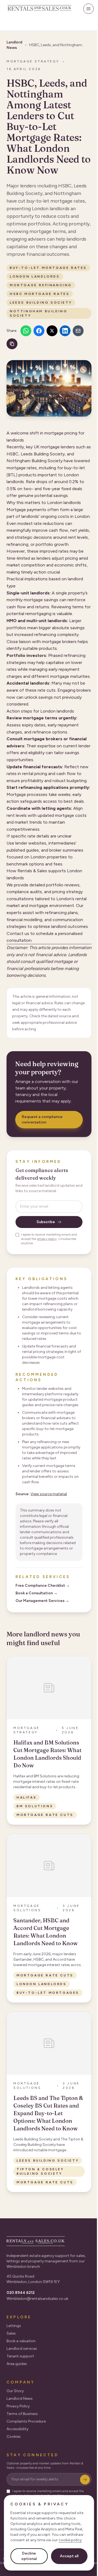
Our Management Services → (42, 1601)
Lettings (14, 2326)
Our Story (15, 2391)
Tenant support (20, 2356)
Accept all (69, 2556)
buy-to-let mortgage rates (48, 268)
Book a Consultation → (36, 1593)
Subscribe (46, 1222)
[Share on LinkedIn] (65, 331)
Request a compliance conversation (42, 1119)
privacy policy (47, 1239)
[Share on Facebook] (39, 331)
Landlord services (22, 2349)
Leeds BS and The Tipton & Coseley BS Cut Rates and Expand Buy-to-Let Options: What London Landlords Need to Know (48, 2113)
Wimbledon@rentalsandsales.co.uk (37, 2299)
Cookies (14, 2437)
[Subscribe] (85, 2480)
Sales (11, 2333)
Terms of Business (22, 2414)
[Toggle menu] (88, 9)
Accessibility (17, 2429)
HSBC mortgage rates (40, 294)
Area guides (17, 2364)
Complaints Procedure (26, 2421)
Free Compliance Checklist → (43, 1585)
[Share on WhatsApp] (26, 331)
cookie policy (70, 2540)
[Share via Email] (78, 331)
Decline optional (29, 2556)
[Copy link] (12, 344)
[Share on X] (52, 331)
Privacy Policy (18, 2406)
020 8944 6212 (21, 2293)
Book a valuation (21, 2341)
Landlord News (20, 2399)
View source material (49, 1494)
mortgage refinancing (41, 285)
